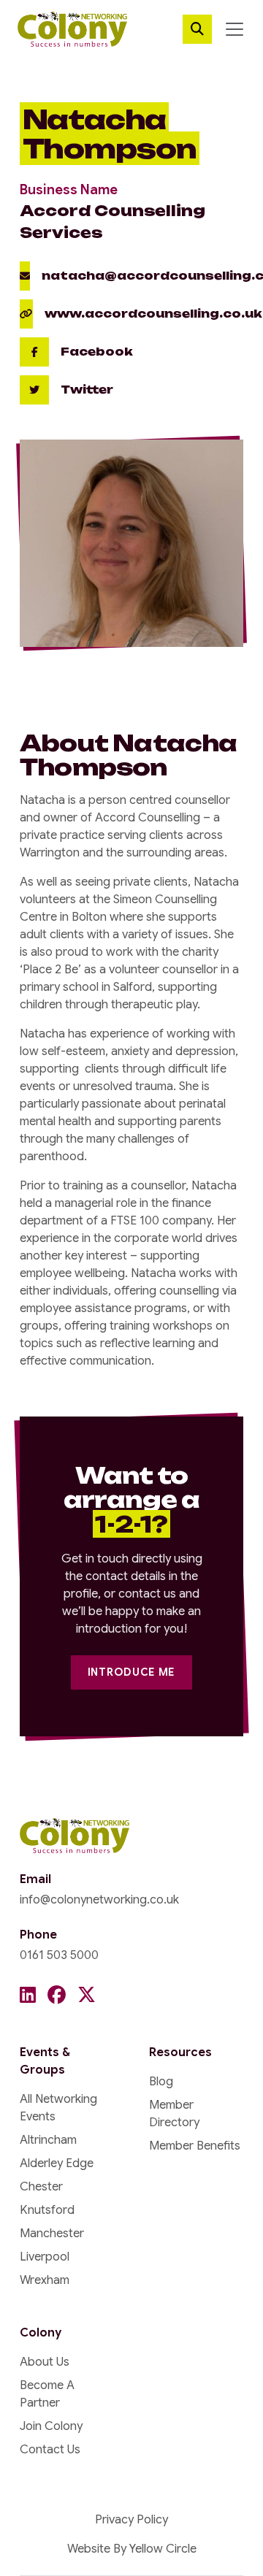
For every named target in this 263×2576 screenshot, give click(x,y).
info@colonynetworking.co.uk (99, 1900)
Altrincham (48, 2140)
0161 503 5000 (59, 1955)
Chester (41, 2187)
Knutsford (47, 2210)
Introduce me (131, 1672)
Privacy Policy (131, 2520)
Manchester (52, 2234)
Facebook (97, 352)
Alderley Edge (57, 2163)
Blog (161, 2082)
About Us (45, 2362)
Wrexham (45, 2280)
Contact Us (50, 2450)
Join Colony (51, 2426)
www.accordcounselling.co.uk (153, 314)
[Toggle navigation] (235, 29)
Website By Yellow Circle (132, 2549)
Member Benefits (195, 2146)
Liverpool (45, 2257)
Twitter (87, 390)
